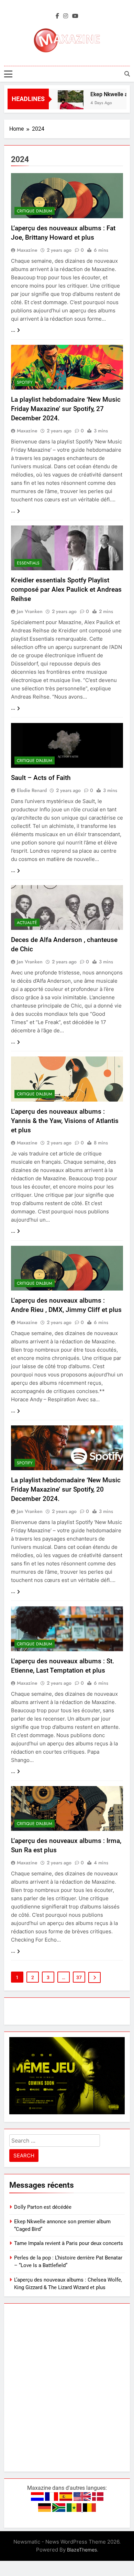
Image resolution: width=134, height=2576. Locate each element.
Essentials (28, 563)
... (13, 330)
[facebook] (57, 16)
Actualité (27, 923)
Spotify (25, 382)
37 (79, 1977)
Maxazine (27, 250)
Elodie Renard (32, 790)
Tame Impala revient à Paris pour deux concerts (69, 2243)
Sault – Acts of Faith (41, 778)
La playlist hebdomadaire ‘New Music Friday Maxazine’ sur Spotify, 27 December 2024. (66, 409)
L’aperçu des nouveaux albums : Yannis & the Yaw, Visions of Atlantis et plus (65, 1121)
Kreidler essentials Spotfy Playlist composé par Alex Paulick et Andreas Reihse (66, 589)
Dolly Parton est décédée (43, 2207)
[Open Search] (127, 74)
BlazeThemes (82, 2550)
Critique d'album (35, 211)
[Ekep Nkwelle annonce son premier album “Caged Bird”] (63, 103)
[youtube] (75, 16)
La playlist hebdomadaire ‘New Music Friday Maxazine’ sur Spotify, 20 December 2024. (66, 1489)
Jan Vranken (30, 611)
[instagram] (66, 16)
